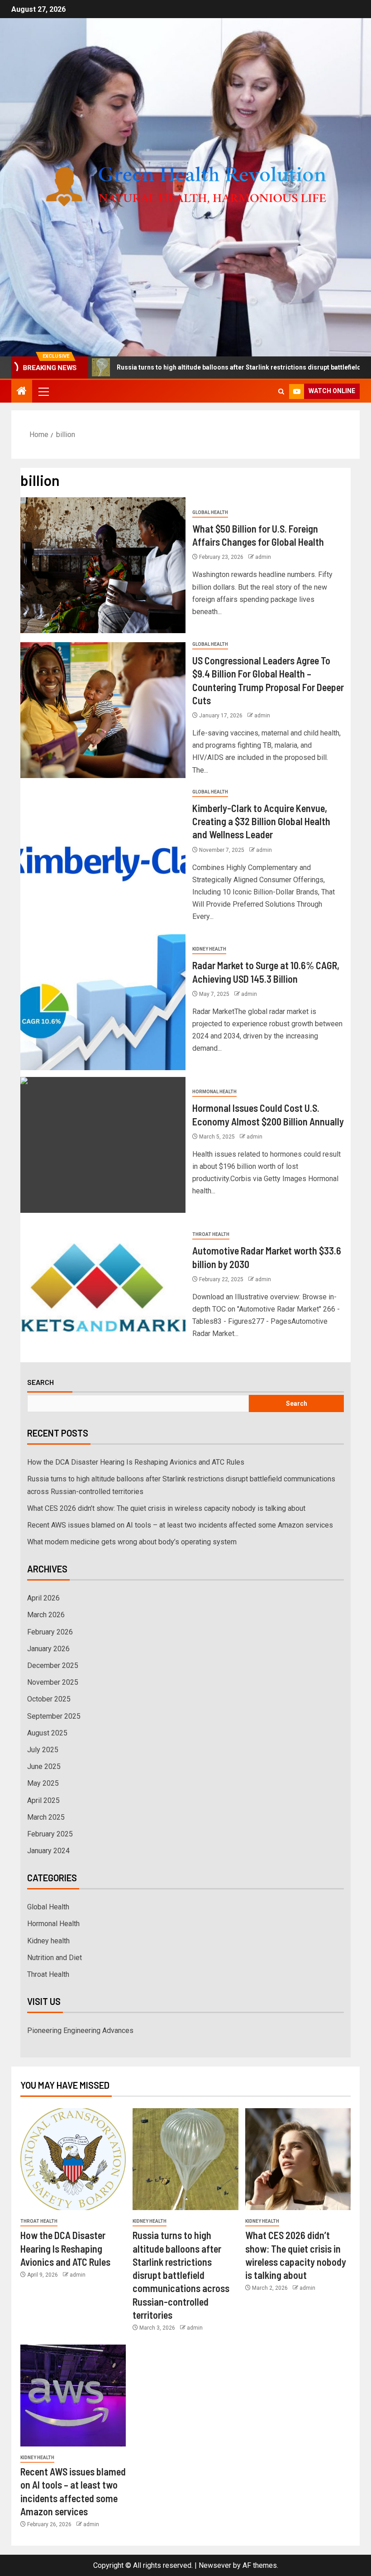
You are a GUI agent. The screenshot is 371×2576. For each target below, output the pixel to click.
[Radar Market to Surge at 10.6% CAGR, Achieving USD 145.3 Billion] (103, 1002)
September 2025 (54, 1716)
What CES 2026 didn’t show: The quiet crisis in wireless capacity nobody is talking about (166, 1508)
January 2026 (48, 1649)
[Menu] (43, 391)
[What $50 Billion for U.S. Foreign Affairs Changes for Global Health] (103, 565)
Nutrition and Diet (55, 1958)
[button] (43, 391)
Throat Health (211, 1234)
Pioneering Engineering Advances (80, 2031)
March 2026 (46, 1615)
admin (263, 557)
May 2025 (43, 1783)
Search (40, 1382)
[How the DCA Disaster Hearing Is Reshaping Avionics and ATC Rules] (73, 2159)
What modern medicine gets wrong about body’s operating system (132, 1542)
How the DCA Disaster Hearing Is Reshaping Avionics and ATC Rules (136, 1462)
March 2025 (46, 1817)
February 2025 (50, 1834)
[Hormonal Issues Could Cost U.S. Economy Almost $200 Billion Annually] (103, 1145)
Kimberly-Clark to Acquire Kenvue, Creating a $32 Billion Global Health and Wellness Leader (261, 821)
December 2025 (53, 1665)
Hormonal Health (214, 1092)
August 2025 (47, 1733)
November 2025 (53, 1682)
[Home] (22, 392)
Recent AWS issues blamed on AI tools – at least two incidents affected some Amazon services (180, 1525)
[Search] (281, 392)
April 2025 (43, 1800)
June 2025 (44, 1766)
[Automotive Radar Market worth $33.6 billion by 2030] (103, 1288)
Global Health (210, 512)
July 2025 (43, 1750)
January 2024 (48, 1851)
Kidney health (209, 949)
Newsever (215, 2565)
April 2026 (43, 1598)
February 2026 (50, 1632)
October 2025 (49, 1699)
